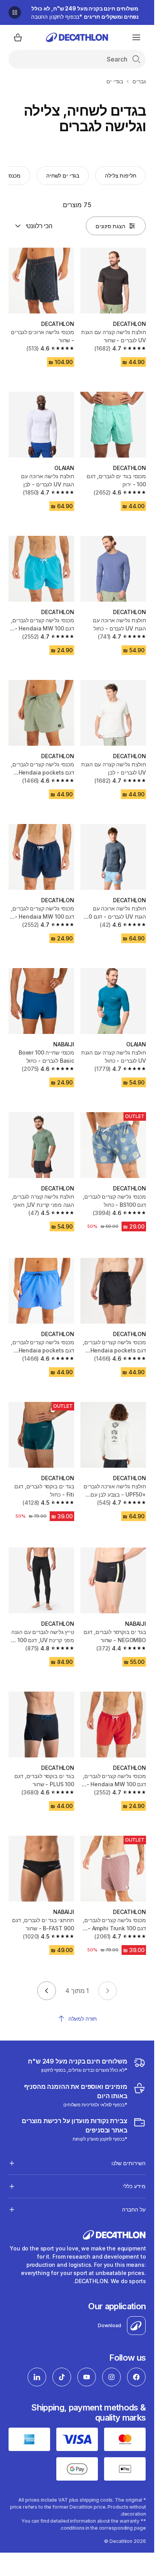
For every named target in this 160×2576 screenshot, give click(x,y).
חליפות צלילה (120, 175)
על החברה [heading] (134, 2209)
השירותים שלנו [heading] (129, 2163)
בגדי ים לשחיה (63, 175)
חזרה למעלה (83, 2019)
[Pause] (15, 12)
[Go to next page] (47, 1991)
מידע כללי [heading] (134, 2186)
